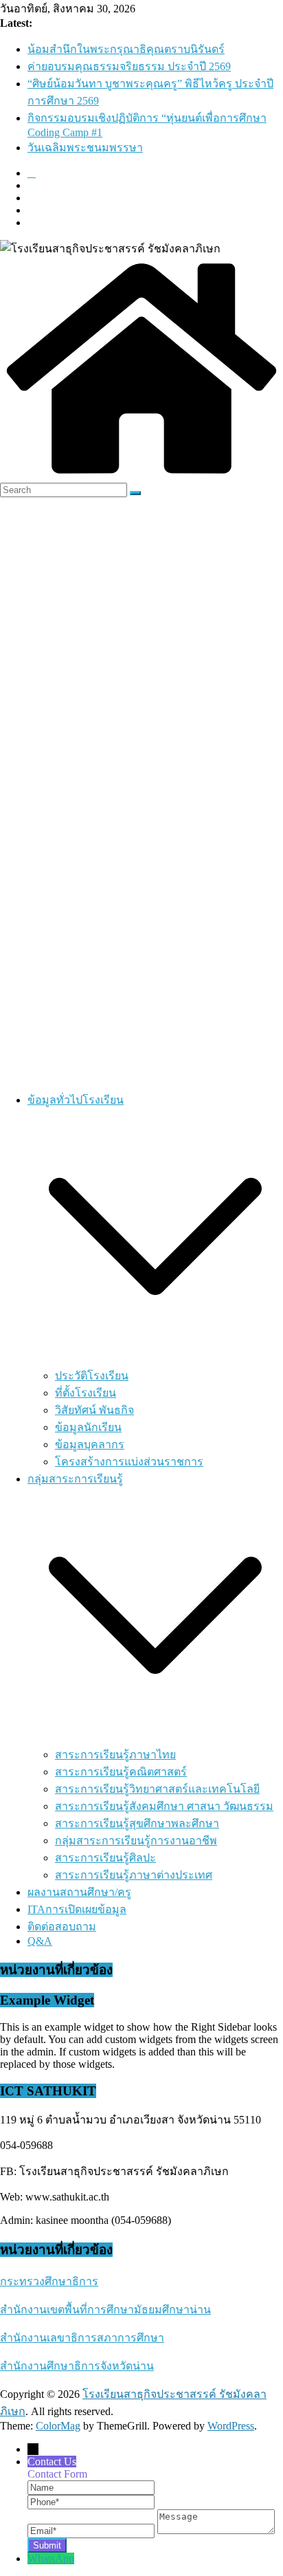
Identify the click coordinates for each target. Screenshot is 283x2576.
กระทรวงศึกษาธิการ (49, 2281)
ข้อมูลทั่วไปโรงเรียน (76, 1100)
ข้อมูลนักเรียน (88, 1427)
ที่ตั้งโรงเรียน (86, 1393)
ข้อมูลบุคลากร (90, 1444)
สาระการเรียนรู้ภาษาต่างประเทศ (134, 1875)
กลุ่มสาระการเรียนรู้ (75, 1479)
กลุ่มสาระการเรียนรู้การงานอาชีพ (136, 1841)
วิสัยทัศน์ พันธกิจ (94, 1410)
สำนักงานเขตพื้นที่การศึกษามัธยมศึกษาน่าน (105, 2310)
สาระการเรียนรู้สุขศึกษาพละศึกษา (137, 1823)
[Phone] (91, 2501)
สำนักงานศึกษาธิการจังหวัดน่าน (77, 2366)
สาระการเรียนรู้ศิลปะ (105, 1858)
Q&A (40, 1941)
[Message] (216, 2530)
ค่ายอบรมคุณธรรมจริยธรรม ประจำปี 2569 (129, 66)
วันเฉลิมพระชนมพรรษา (85, 148)
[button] (155, 1361)
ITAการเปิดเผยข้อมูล (77, 1909)
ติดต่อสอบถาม (62, 1926)
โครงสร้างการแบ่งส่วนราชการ (129, 1462)
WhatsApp (51, 2558)
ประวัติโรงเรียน (92, 1376)
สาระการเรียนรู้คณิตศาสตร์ (121, 1772)
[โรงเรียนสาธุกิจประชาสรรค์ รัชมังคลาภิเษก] (141, 476)
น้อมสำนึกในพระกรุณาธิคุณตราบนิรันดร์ (126, 49)
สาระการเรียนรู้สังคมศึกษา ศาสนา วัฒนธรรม (164, 1806)
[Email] (92, 2530)
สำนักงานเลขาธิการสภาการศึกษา (82, 2338)
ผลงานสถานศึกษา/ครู (79, 1892)
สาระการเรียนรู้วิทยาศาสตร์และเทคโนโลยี (157, 1789)
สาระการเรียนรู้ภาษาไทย (115, 1755)
